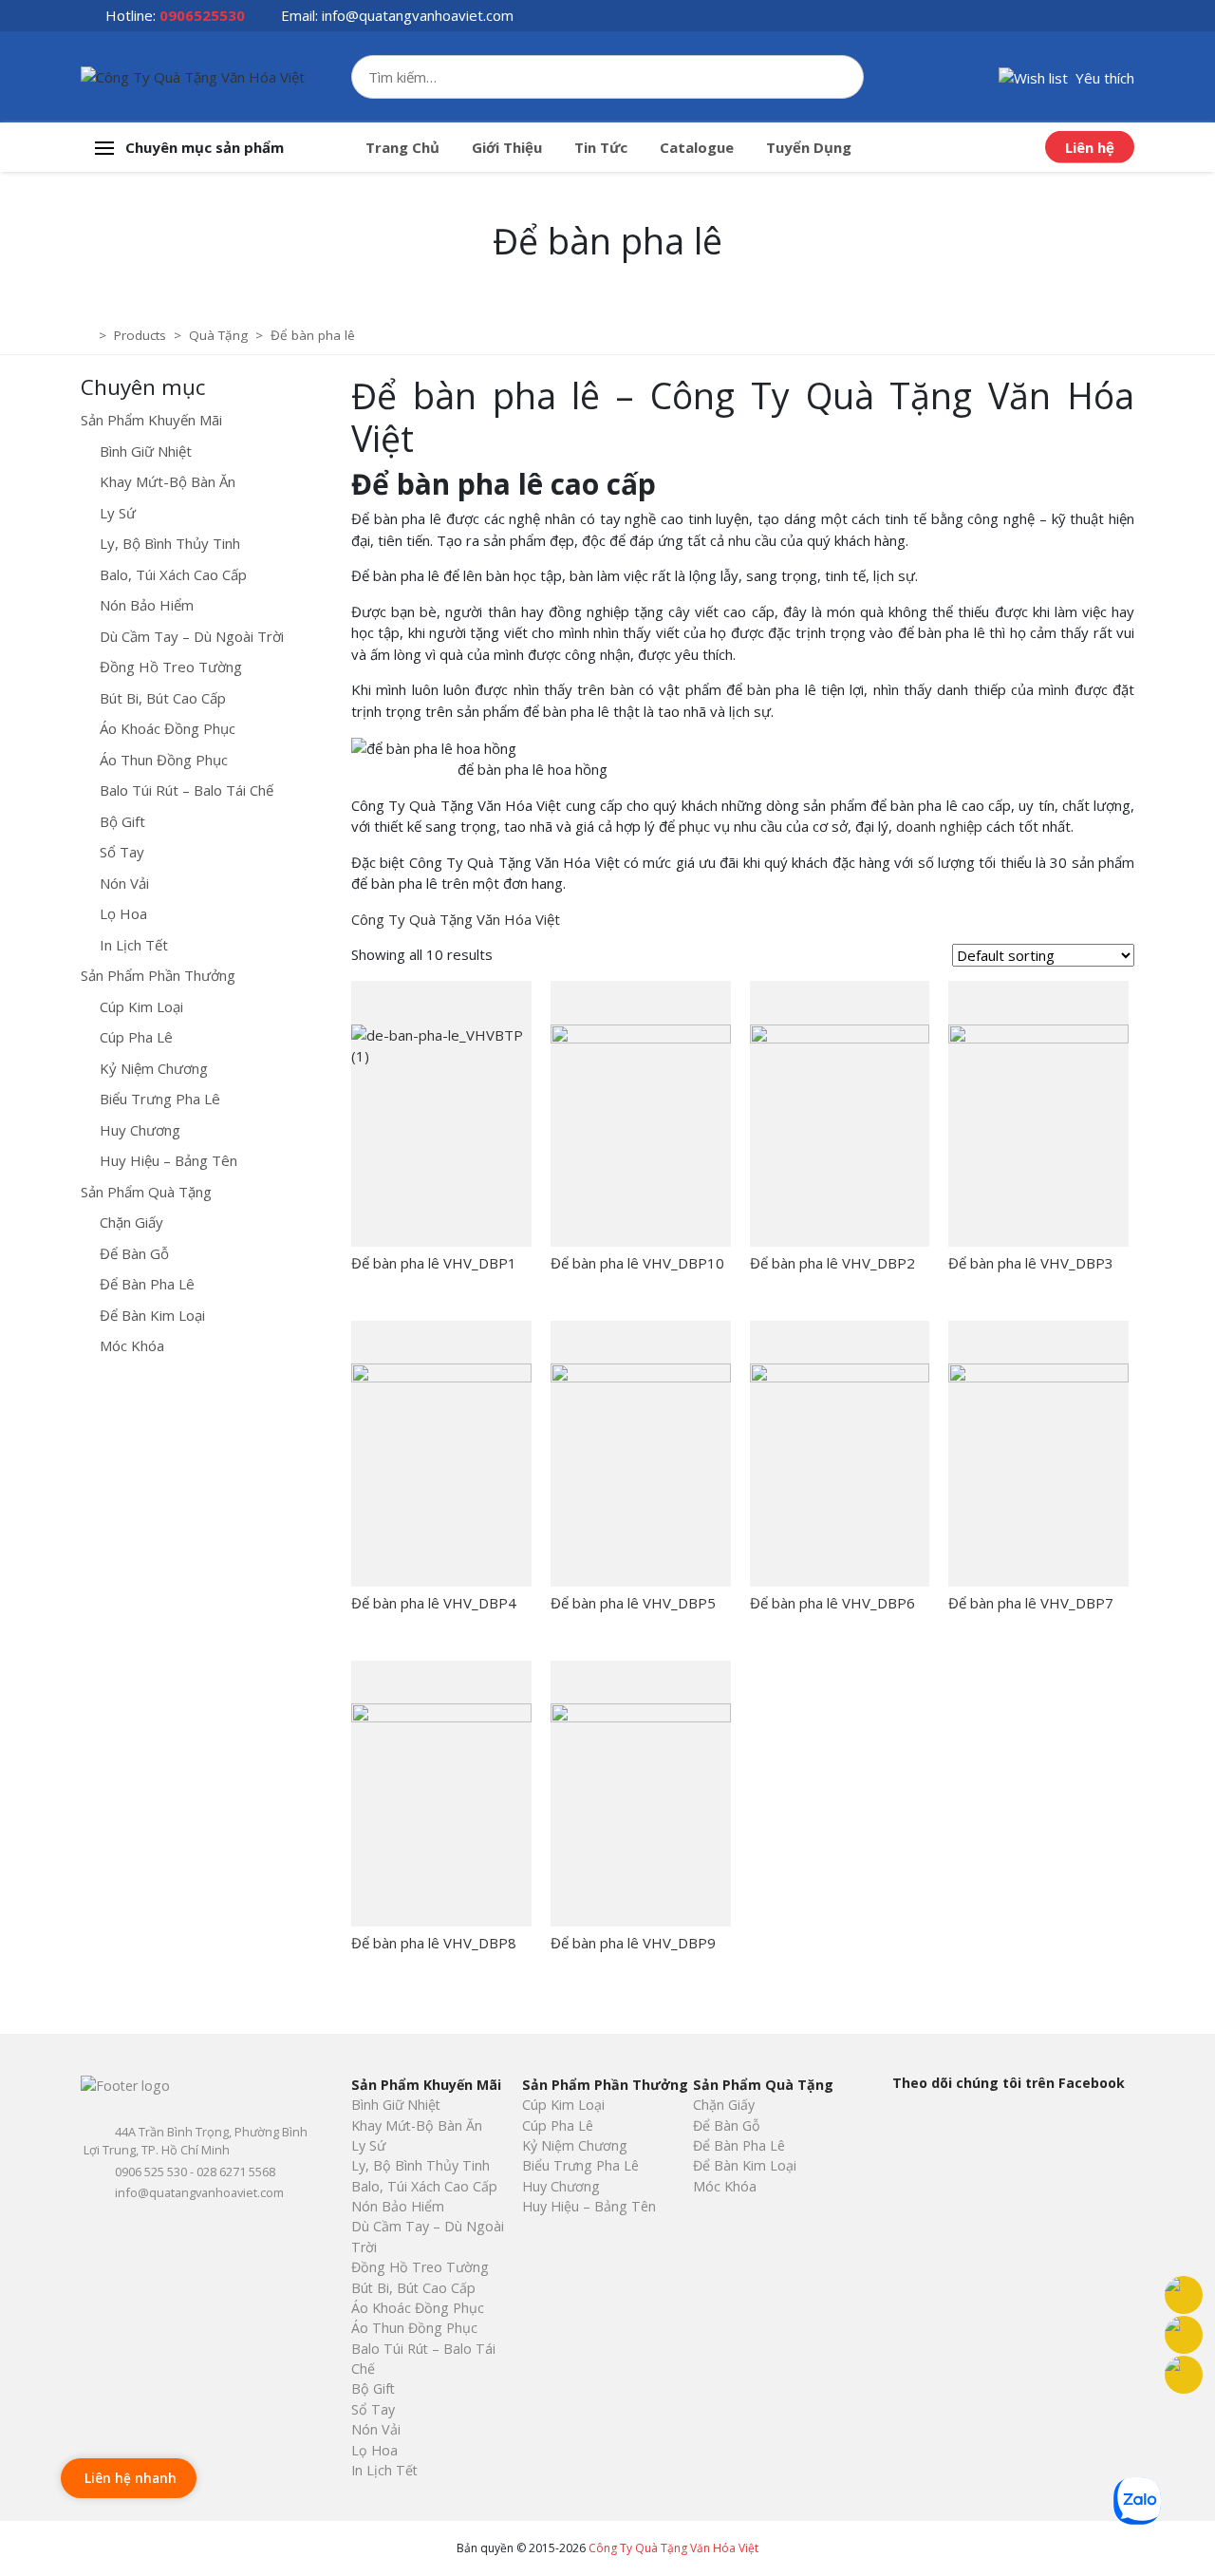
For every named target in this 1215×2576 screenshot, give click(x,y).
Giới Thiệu (507, 147)
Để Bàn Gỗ (134, 1253)
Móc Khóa (132, 1345)
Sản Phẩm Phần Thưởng (158, 975)
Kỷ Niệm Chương (154, 1068)
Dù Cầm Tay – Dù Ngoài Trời (192, 636)
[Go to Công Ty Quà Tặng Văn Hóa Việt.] (88, 335)
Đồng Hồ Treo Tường (171, 667)
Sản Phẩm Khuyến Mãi (151, 420)
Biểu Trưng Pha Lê (160, 1099)
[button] (1066, 76)
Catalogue (697, 147)
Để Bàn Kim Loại (152, 1315)
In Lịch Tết (134, 945)
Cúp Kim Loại (141, 1006)
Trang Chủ (402, 147)
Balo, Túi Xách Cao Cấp (173, 574)
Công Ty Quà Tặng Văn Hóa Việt (456, 919)
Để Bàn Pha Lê (147, 1284)
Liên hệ (1090, 147)
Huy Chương (140, 1130)
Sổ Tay (122, 852)
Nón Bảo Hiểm (147, 605)
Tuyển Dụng (809, 147)
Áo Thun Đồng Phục (164, 760)
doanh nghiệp (939, 826)
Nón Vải (124, 883)
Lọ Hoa (123, 913)
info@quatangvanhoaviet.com (418, 15)
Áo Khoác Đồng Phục (168, 728)
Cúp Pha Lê (136, 1037)
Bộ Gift (122, 821)
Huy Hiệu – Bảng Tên (168, 1160)
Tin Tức (601, 147)
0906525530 (202, 15)
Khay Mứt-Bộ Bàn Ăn (168, 481)
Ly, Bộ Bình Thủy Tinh (170, 543)
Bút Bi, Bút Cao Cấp (163, 698)
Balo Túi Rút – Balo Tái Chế (187, 790)
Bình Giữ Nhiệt (146, 451)
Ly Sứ (118, 513)
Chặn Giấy (131, 1222)
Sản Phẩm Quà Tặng (146, 1192)
